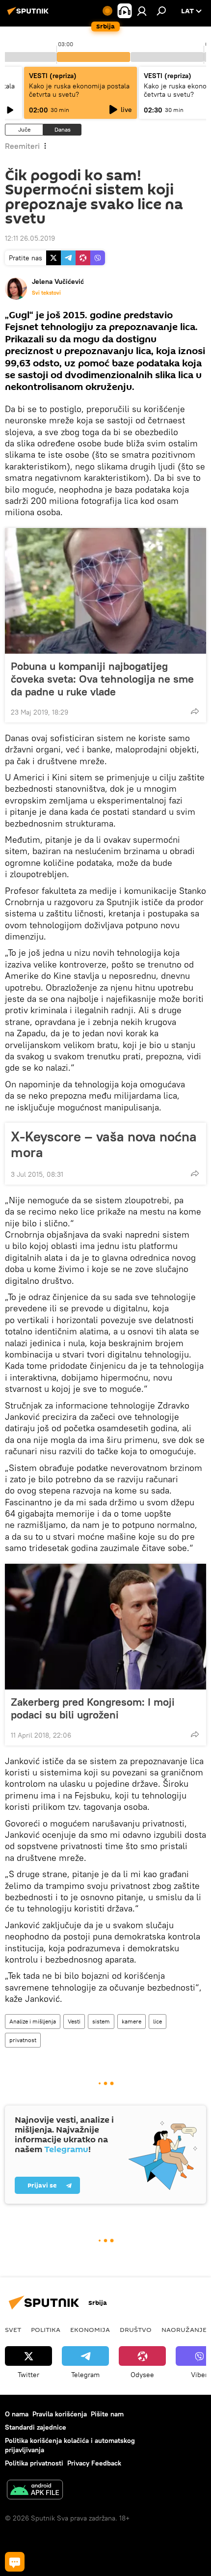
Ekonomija (90, 2329)
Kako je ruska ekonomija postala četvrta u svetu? (79, 90)
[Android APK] (35, 2491)
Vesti (74, 2021)
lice (158, 2021)
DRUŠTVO (136, 2329)
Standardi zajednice (36, 2427)
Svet (13, 2329)
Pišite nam (107, 2414)
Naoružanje (184, 2329)
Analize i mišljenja (33, 2021)
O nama (17, 2414)
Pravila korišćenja (60, 2414)
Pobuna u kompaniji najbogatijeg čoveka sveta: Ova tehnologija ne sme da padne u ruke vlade (102, 679)
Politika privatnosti (34, 2463)
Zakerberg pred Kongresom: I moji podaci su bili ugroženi (93, 1708)
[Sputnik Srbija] (29, 15)
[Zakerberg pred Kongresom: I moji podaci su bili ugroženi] (105, 1627)
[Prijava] (142, 11)
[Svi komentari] (15, 2562)
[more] (195, 711)
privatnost (23, 2040)
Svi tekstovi (46, 293)
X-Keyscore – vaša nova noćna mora (104, 1144)
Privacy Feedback (94, 2463)
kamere (132, 2021)
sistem (101, 2021)
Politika (46, 2329)
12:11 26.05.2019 (30, 238)
